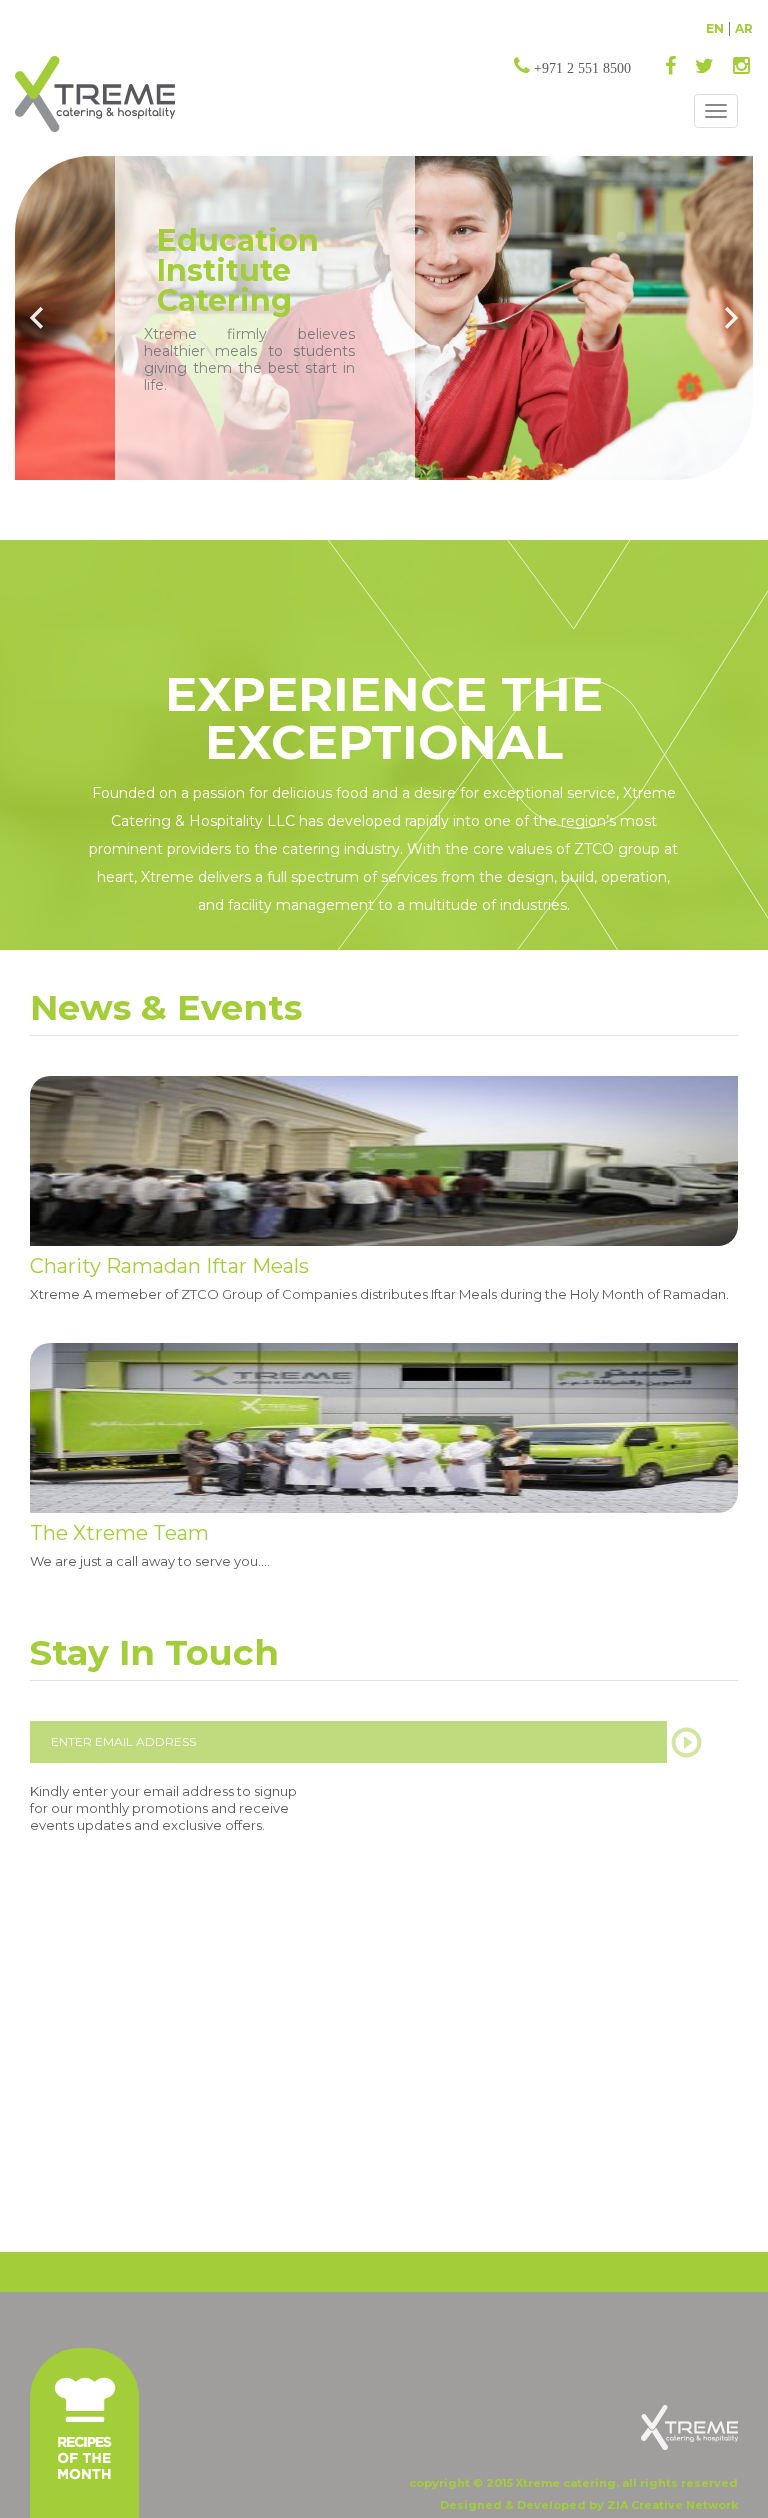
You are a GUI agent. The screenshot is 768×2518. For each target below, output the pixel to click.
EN (715, 28)
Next (730, 318)
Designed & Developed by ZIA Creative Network (589, 2505)
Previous (38, 318)
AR (744, 28)
